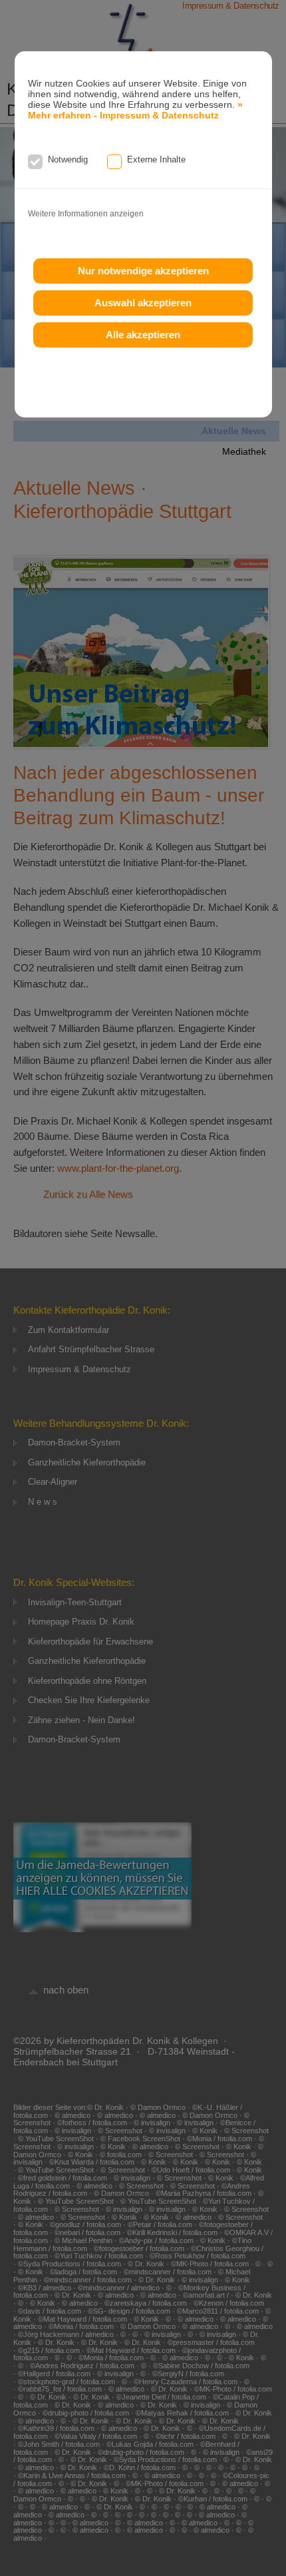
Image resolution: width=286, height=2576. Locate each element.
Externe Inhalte (156, 159)
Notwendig (68, 159)
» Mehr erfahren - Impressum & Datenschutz (135, 110)
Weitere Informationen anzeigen (86, 214)
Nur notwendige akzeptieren (143, 271)
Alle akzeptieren (143, 335)
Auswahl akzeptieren (143, 303)
